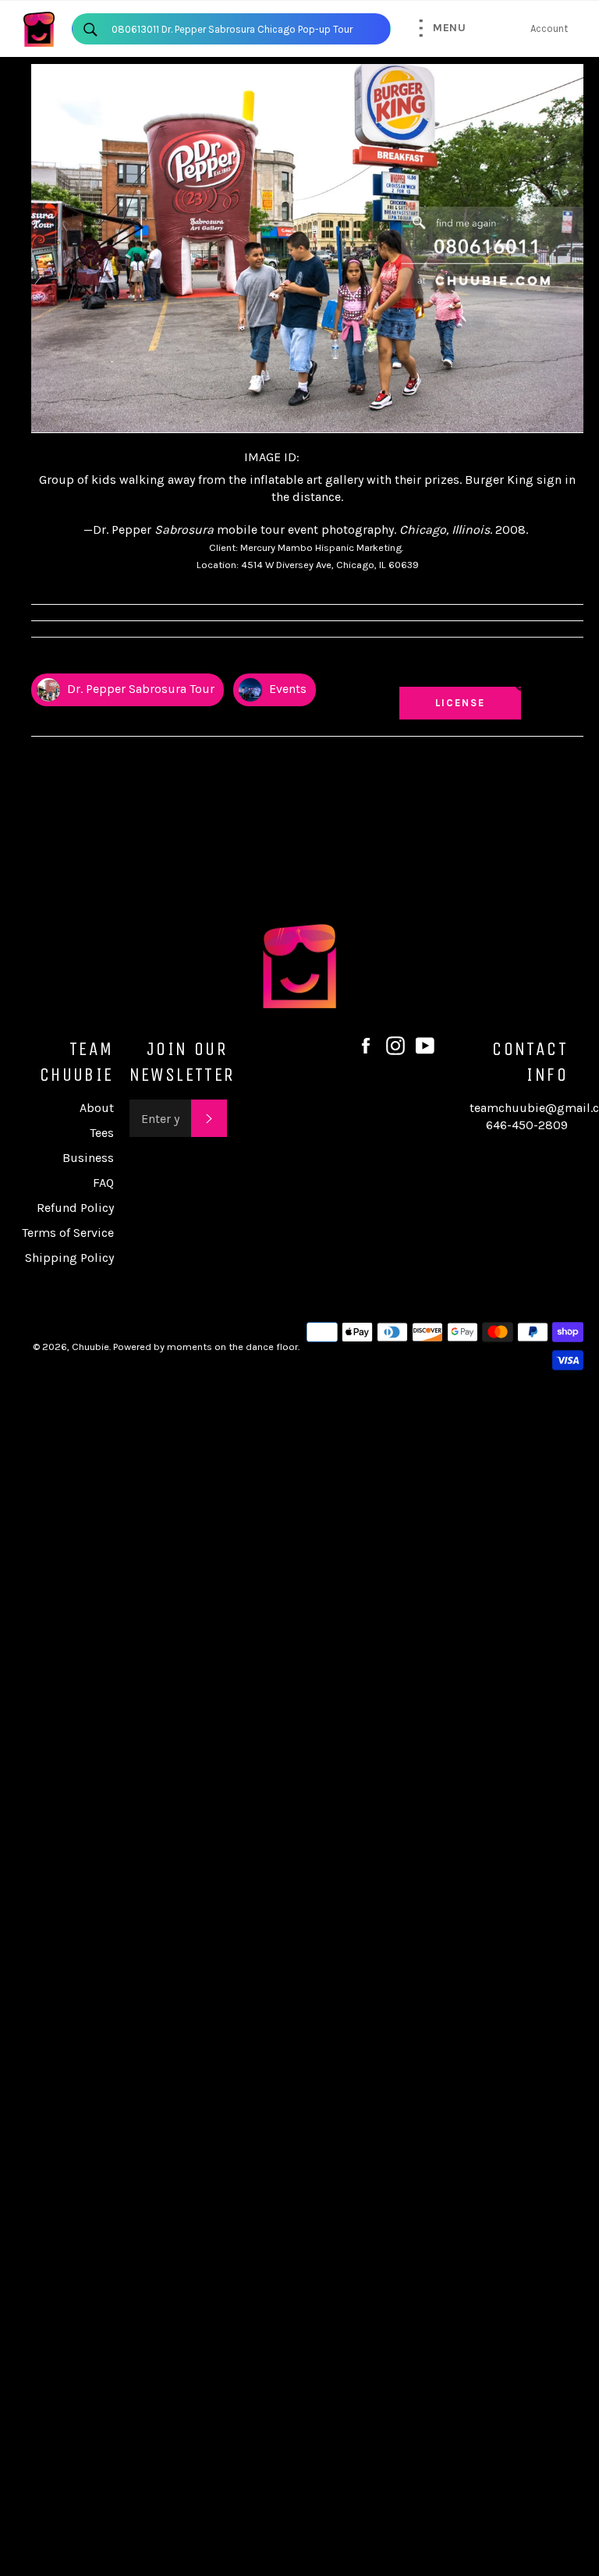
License (475, 702)
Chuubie (90, 1347)
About (97, 1108)
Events (286, 689)
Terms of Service (68, 1233)
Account (549, 28)
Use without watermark (461, 666)
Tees (102, 1133)
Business (88, 1158)
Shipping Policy (69, 1258)
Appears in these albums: (93, 659)
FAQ (103, 1183)
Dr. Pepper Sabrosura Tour (139, 689)
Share (569, 659)
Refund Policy (75, 1208)
